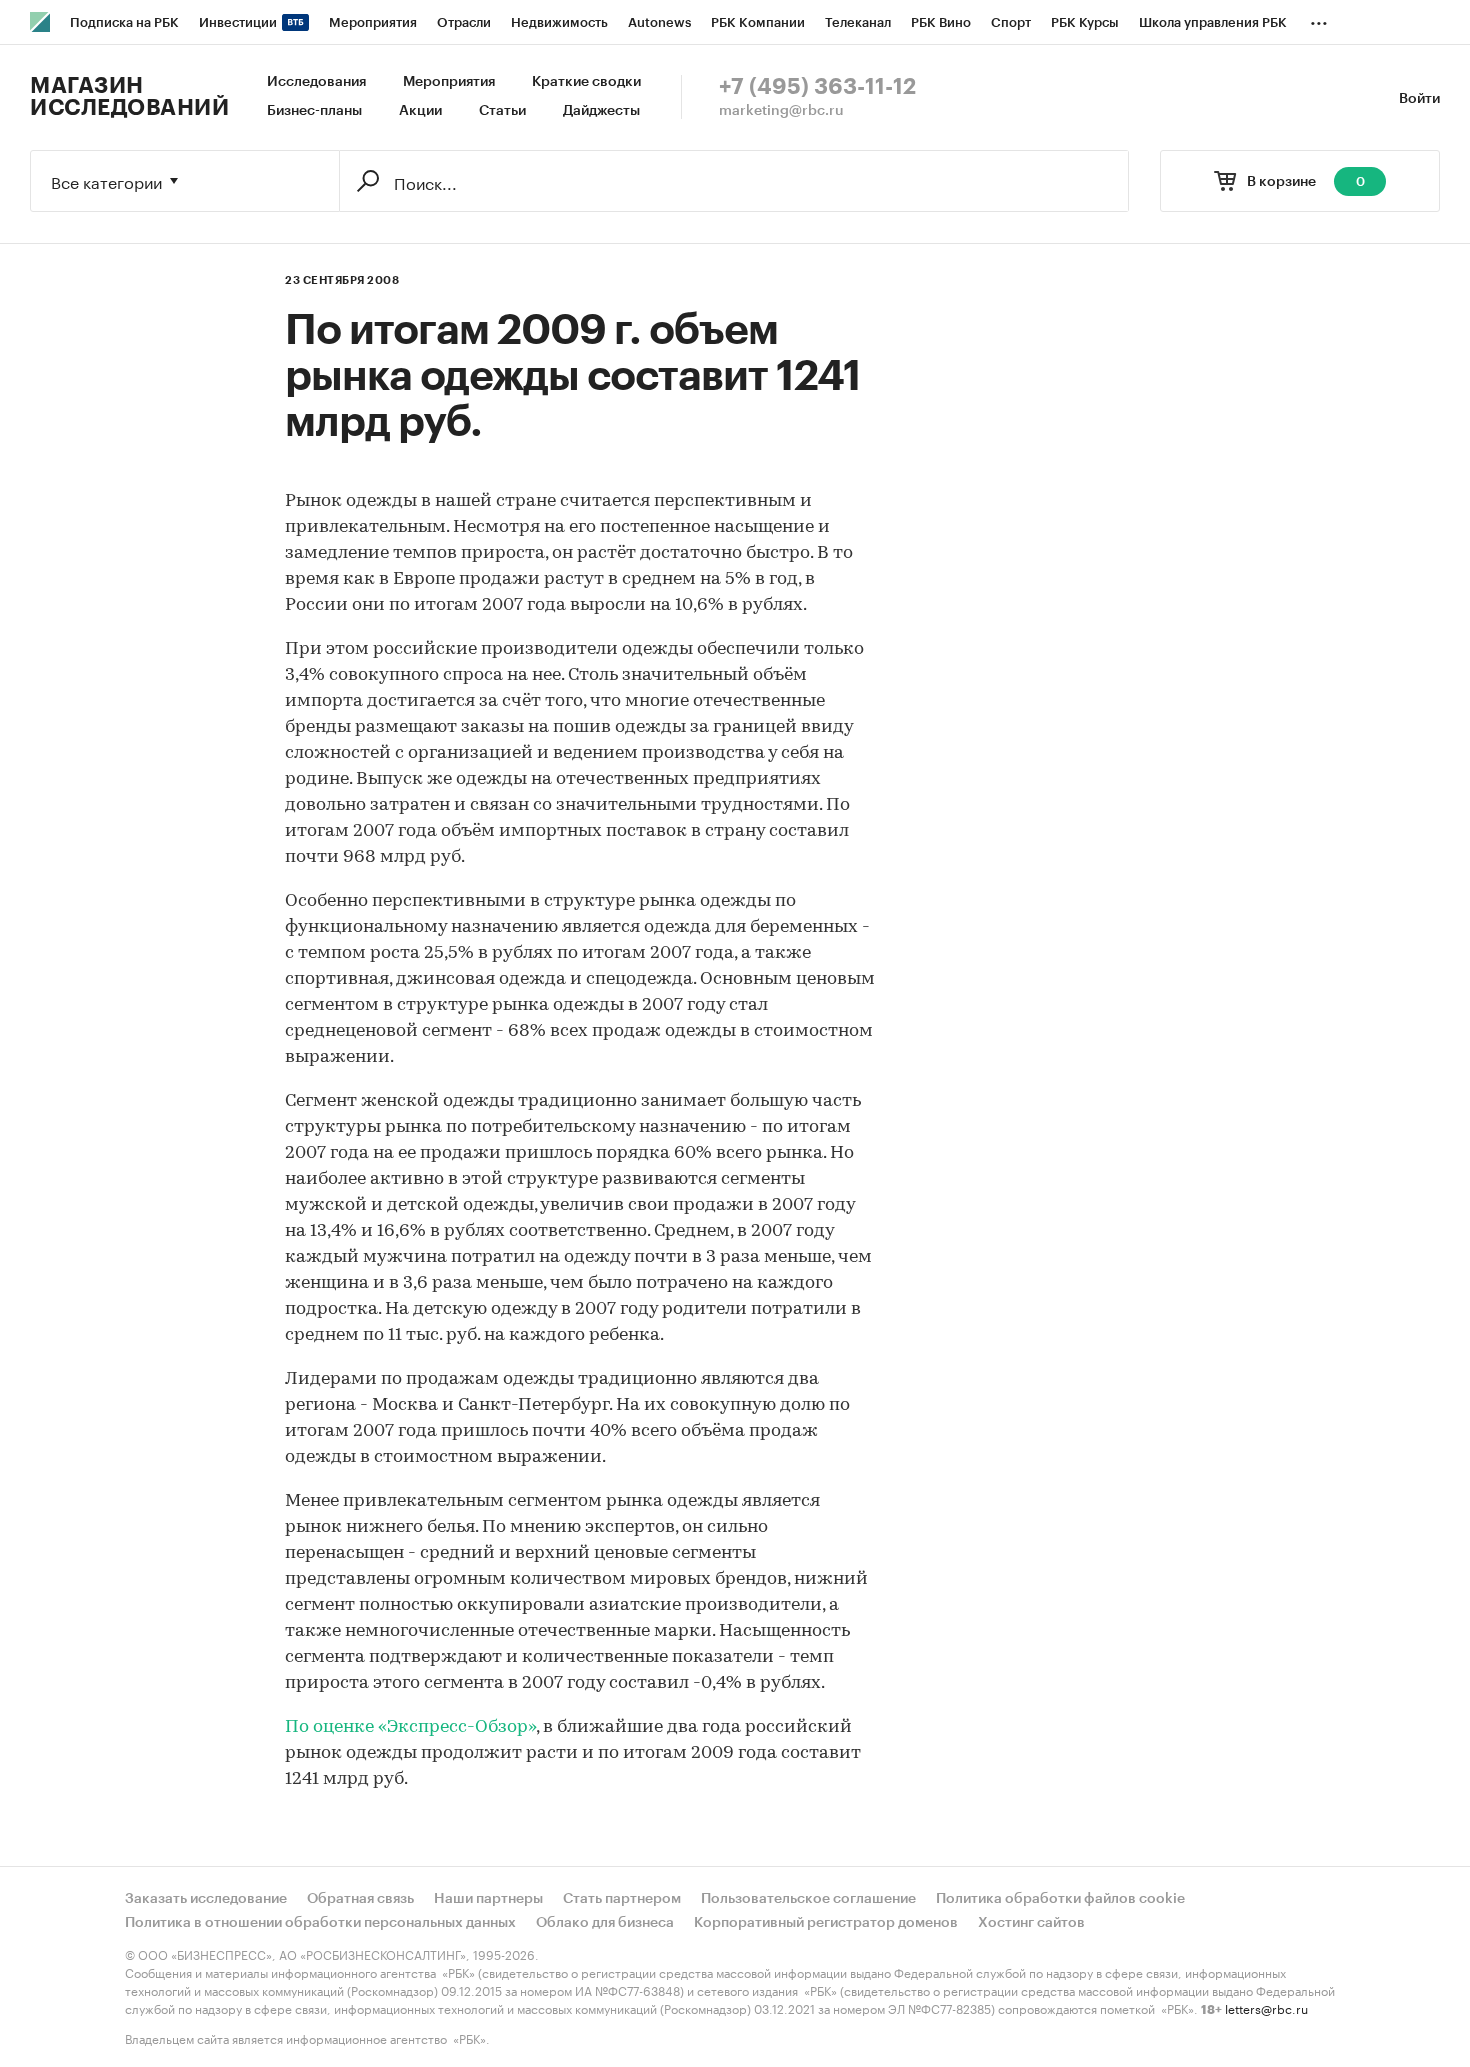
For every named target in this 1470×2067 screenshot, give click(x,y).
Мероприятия (449, 82)
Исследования (316, 82)
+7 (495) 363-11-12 (817, 87)
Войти (1419, 99)
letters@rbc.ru (1266, 2007)
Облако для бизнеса (605, 1923)
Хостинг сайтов (1031, 1923)
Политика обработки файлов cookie (1060, 1899)
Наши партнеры (488, 1899)
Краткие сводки (586, 82)
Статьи (502, 111)
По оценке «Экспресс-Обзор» (410, 1728)
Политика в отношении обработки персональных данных (320, 1923)
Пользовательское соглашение (808, 1899)
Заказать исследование (206, 1899)
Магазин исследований (129, 97)
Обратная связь (360, 1899)
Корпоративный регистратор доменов (826, 1923)
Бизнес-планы (314, 111)
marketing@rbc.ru (781, 111)
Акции (420, 111)
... (1319, 19)
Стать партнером (622, 1899)
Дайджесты (601, 111)
